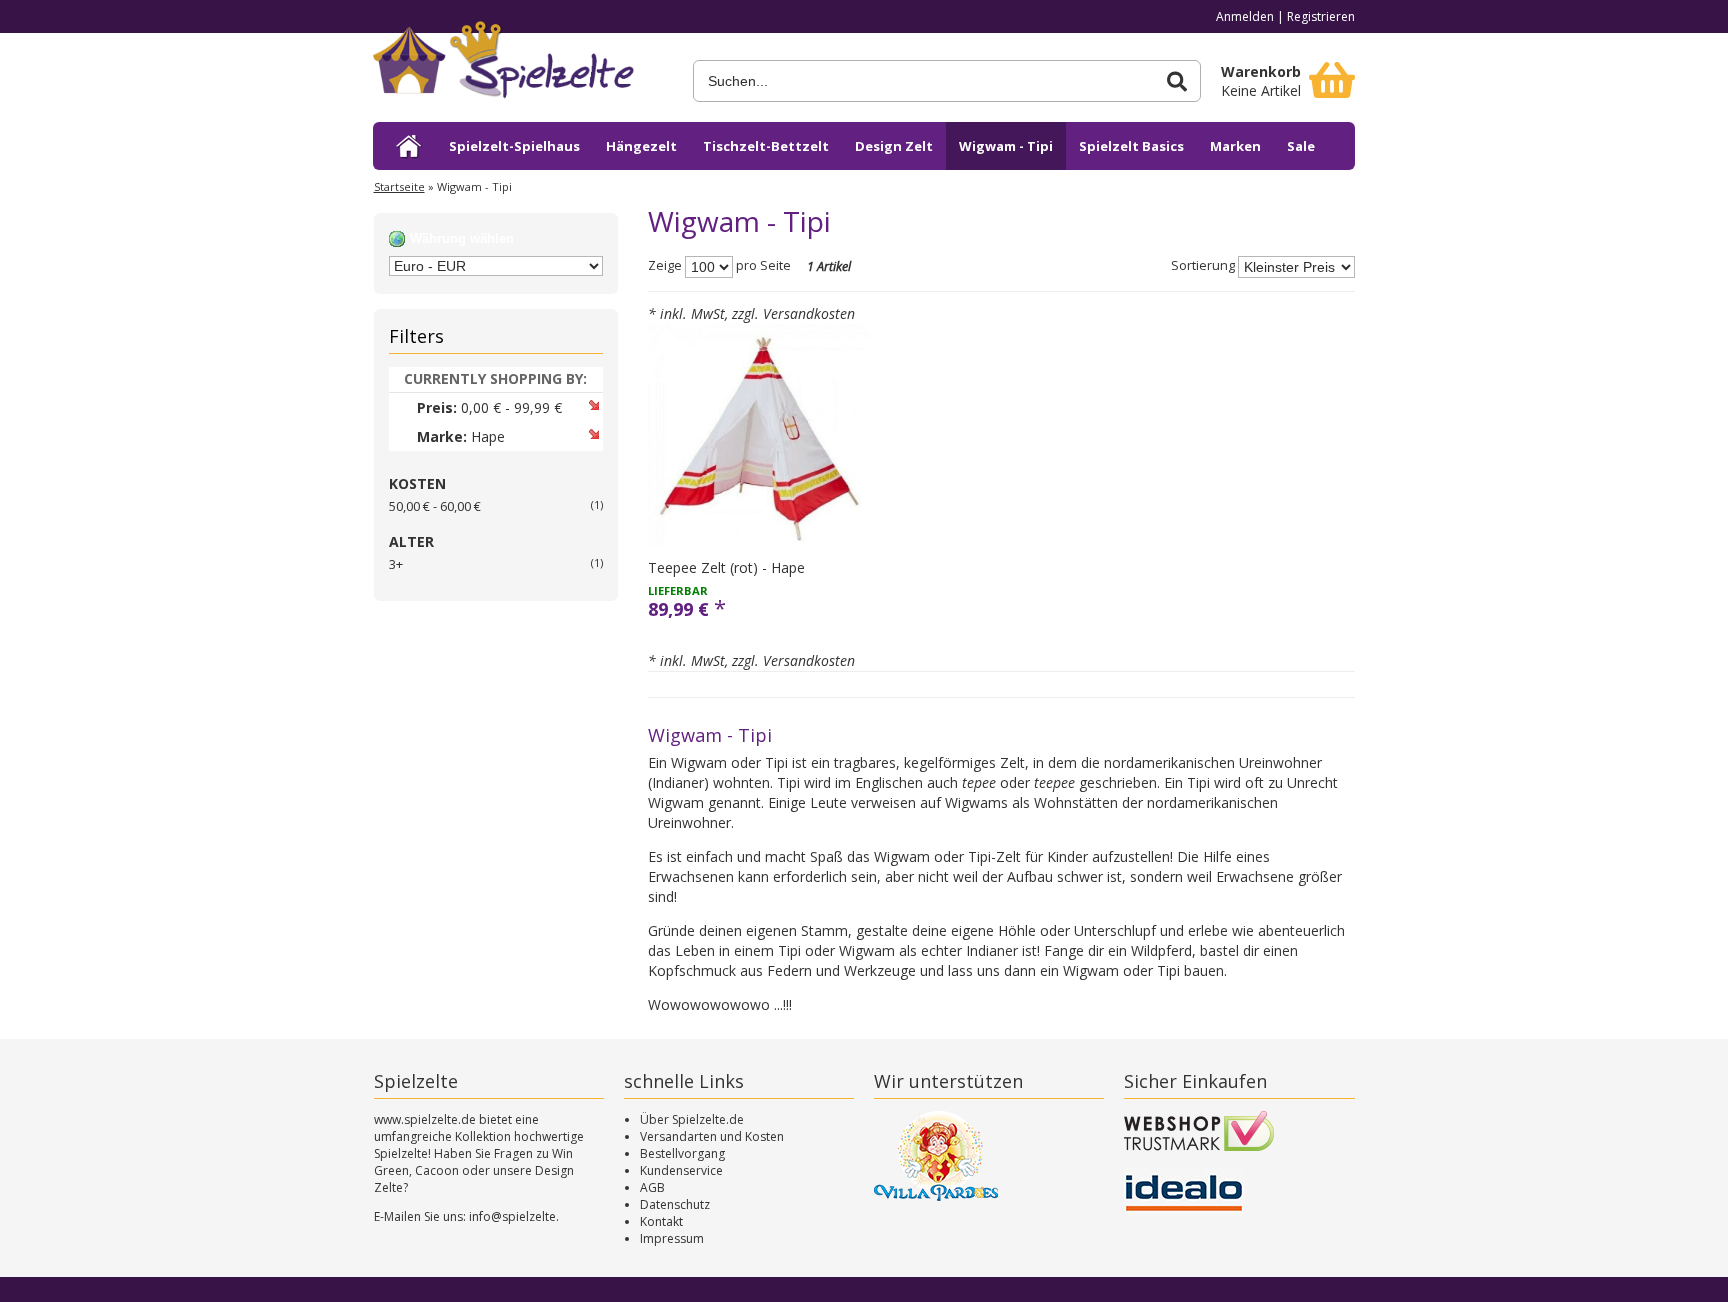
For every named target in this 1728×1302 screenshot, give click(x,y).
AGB (652, 1187)
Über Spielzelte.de (692, 1119)
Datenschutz (675, 1204)
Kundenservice (681, 1170)
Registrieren (1321, 16)
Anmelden (1245, 16)
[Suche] (1177, 81)
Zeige (665, 266)
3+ (396, 564)
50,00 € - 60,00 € (435, 506)
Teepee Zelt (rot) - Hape (726, 567)
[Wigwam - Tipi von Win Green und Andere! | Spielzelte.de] (523, 67)
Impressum (672, 1238)
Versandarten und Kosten (712, 1136)
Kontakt (661, 1221)
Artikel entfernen (593, 404)
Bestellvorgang (682, 1153)
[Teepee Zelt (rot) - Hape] (759, 435)
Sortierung (1203, 266)
